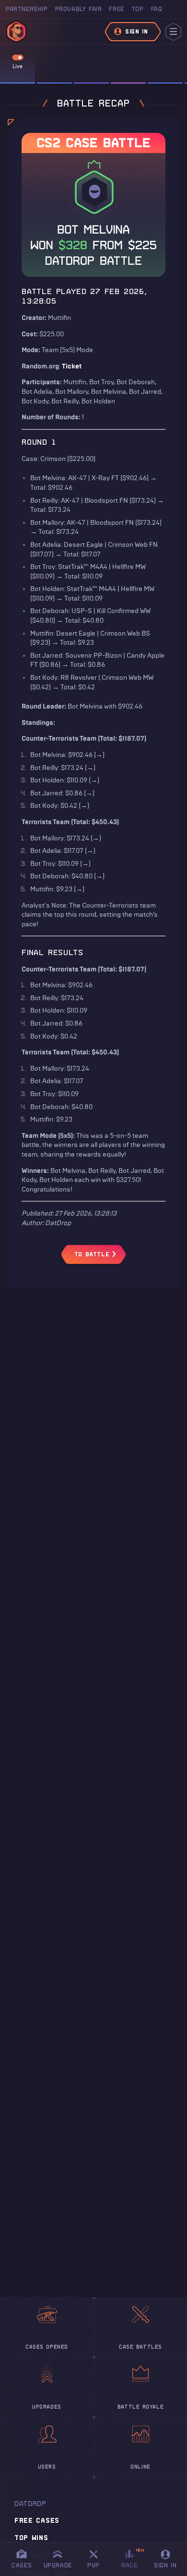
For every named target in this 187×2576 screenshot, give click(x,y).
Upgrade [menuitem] (58, 2565)
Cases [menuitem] (22, 2565)
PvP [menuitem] (98, 2558)
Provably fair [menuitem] (79, 9)
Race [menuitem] (133, 2558)
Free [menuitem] (116, 9)
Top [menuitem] (138, 9)
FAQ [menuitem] (157, 9)
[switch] (18, 58)
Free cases (37, 2520)
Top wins (31, 2538)
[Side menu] (173, 32)
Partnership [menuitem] (27, 9)
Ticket (72, 366)
